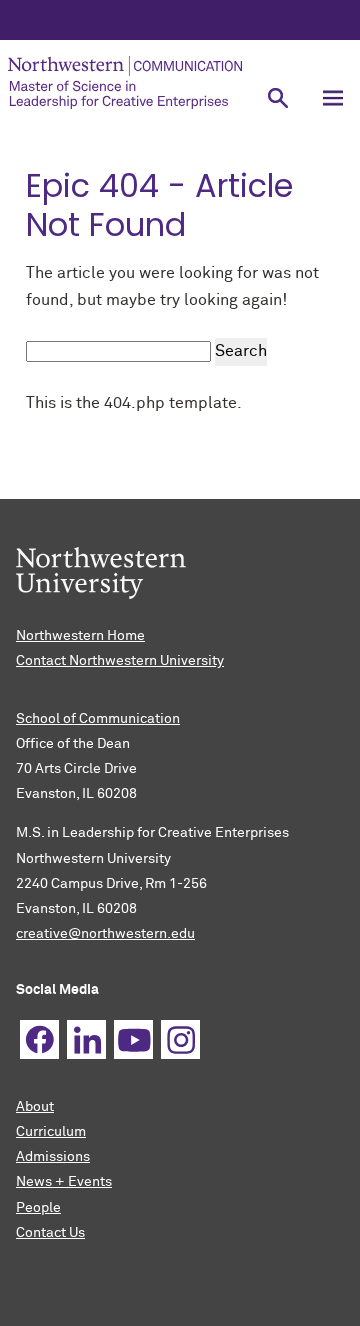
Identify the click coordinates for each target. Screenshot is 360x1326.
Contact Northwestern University (120, 661)
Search (241, 351)
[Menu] (332, 97)
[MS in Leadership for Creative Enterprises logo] (125, 82)
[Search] (277, 97)
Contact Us (50, 1233)
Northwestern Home (80, 636)
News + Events (64, 1182)
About (35, 1107)
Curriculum (51, 1132)
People (38, 1208)
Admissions (53, 1157)
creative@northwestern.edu (105, 934)
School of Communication (98, 719)
